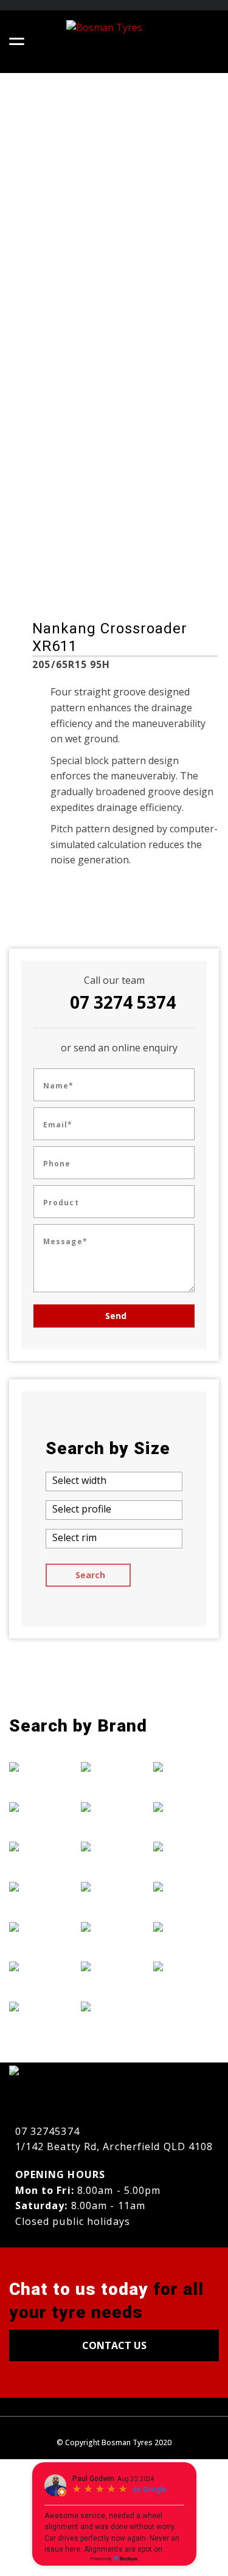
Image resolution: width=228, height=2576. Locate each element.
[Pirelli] (186, 1806)
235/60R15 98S (51, 404)
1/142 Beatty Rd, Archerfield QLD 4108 (114, 2146)
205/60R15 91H (52, 524)
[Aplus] (42, 1767)
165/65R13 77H (163, 455)
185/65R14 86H (52, 455)
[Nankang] (114, 2006)
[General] (42, 1966)
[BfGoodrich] (42, 1806)
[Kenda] (114, 1847)
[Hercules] (114, 1767)
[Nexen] (186, 1767)
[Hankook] (42, 2006)
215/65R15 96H (163, 404)
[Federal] (42, 1926)
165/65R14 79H (163, 472)
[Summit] (186, 1886)
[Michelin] (114, 1966)
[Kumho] (114, 1886)
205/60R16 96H (163, 592)
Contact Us (114, 2345)
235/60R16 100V (54, 421)
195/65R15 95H (52, 506)
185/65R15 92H (52, 472)
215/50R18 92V (51, 558)
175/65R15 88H (163, 541)
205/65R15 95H (52, 541)
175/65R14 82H (163, 524)
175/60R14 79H (163, 506)
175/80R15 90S (162, 558)
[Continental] (42, 1847)
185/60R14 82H (163, 575)
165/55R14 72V (163, 438)
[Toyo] (186, 1926)
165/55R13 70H (163, 421)
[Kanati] (114, 1806)
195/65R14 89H (52, 489)
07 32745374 (47, 2131)
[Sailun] (186, 1847)
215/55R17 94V (51, 575)
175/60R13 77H (163, 489)
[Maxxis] (114, 1926)
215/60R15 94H (52, 592)
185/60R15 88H (52, 438)
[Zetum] (186, 1966)
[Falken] (42, 1886)
